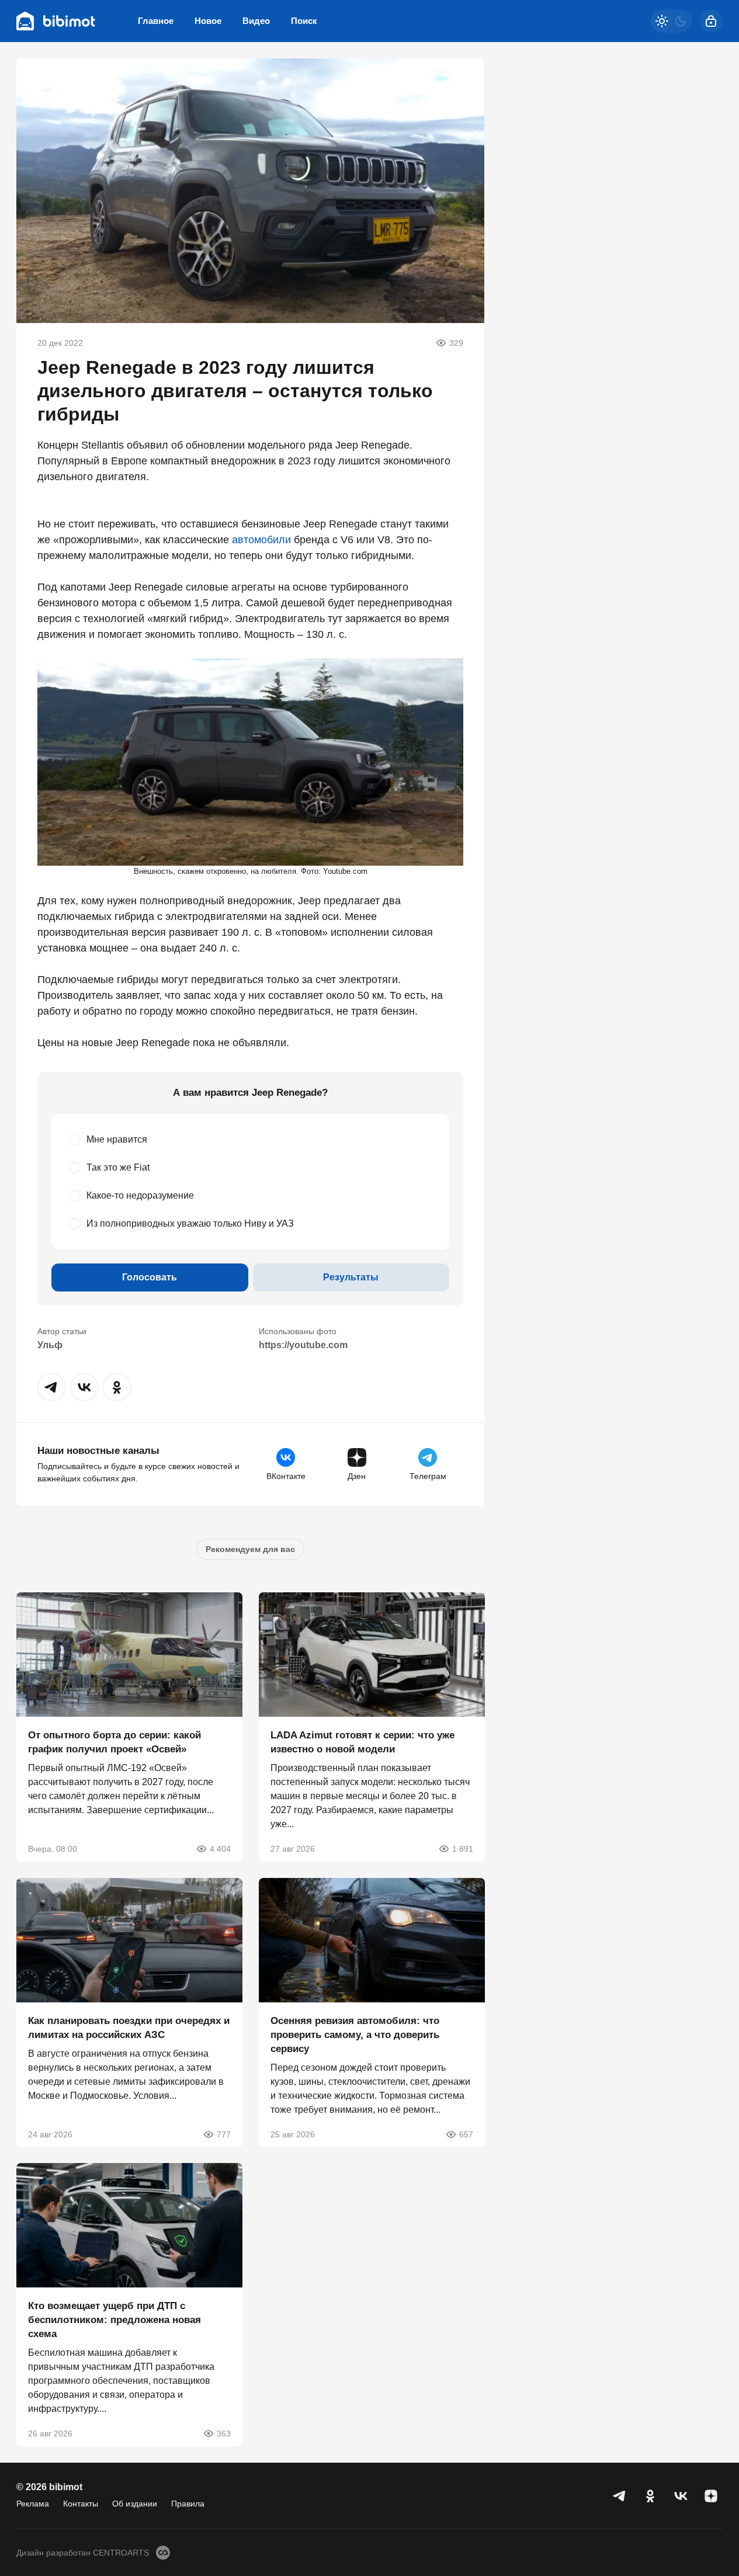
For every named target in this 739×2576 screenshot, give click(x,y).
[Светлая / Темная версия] (671, 21)
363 (224, 2433)
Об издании (135, 2504)
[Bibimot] (56, 21)
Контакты (81, 2504)
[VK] (681, 2496)
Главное (156, 21)
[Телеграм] (620, 2496)
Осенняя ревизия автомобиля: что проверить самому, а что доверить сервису (355, 2034)
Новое (208, 21)
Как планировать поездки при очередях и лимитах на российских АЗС (129, 2027)
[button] (51, 1387)
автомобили (261, 540)
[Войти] (711, 21)
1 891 (462, 1849)
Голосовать (150, 1277)
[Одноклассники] (650, 2496)
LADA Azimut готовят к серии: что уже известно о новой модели (362, 1742)
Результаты (351, 1277)
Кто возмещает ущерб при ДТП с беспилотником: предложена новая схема (115, 2320)
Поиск (304, 21)
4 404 (220, 1849)
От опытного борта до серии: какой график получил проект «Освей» (115, 1742)
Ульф (50, 1345)
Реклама (33, 2504)
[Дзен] (711, 2496)
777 (224, 2134)
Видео (256, 21)
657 (466, 2134)
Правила (188, 2504)
